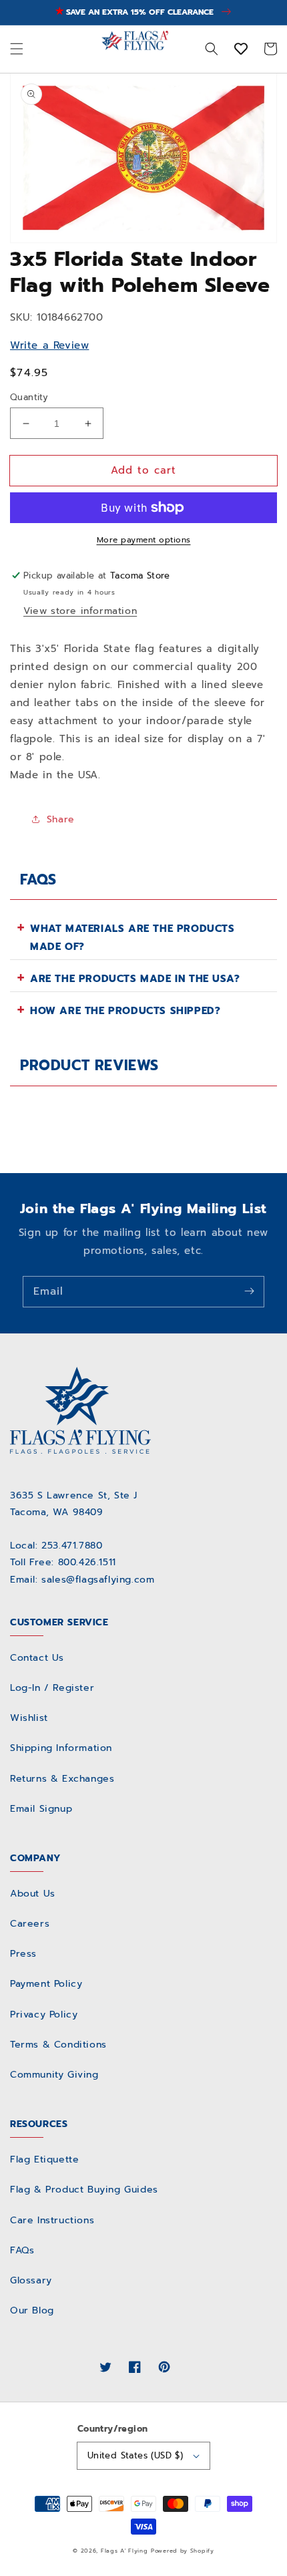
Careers (30, 1924)
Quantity (29, 397)
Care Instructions (52, 2220)
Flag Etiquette (44, 2159)
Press (23, 1954)
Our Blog (32, 2310)
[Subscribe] (249, 1291)
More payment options (144, 540)
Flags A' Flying (124, 2551)
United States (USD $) (135, 2455)
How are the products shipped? (125, 1011)
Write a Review (49, 345)
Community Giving (54, 2075)
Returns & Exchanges (62, 1779)
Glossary (31, 2280)
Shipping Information (61, 1748)
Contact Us (37, 1658)
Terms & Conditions (58, 2045)
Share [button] (61, 819)
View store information (80, 611)
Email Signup (41, 1809)
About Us (33, 1894)
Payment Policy (46, 1984)
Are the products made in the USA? (135, 979)
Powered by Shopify (183, 2551)
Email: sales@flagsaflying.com (82, 1580)
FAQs (22, 2250)
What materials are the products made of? (132, 938)
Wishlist (29, 1718)
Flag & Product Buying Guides (84, 2190)
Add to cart (143, 470)
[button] (17, 49)
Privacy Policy (44, 2015)
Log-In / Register (52, 1688)
